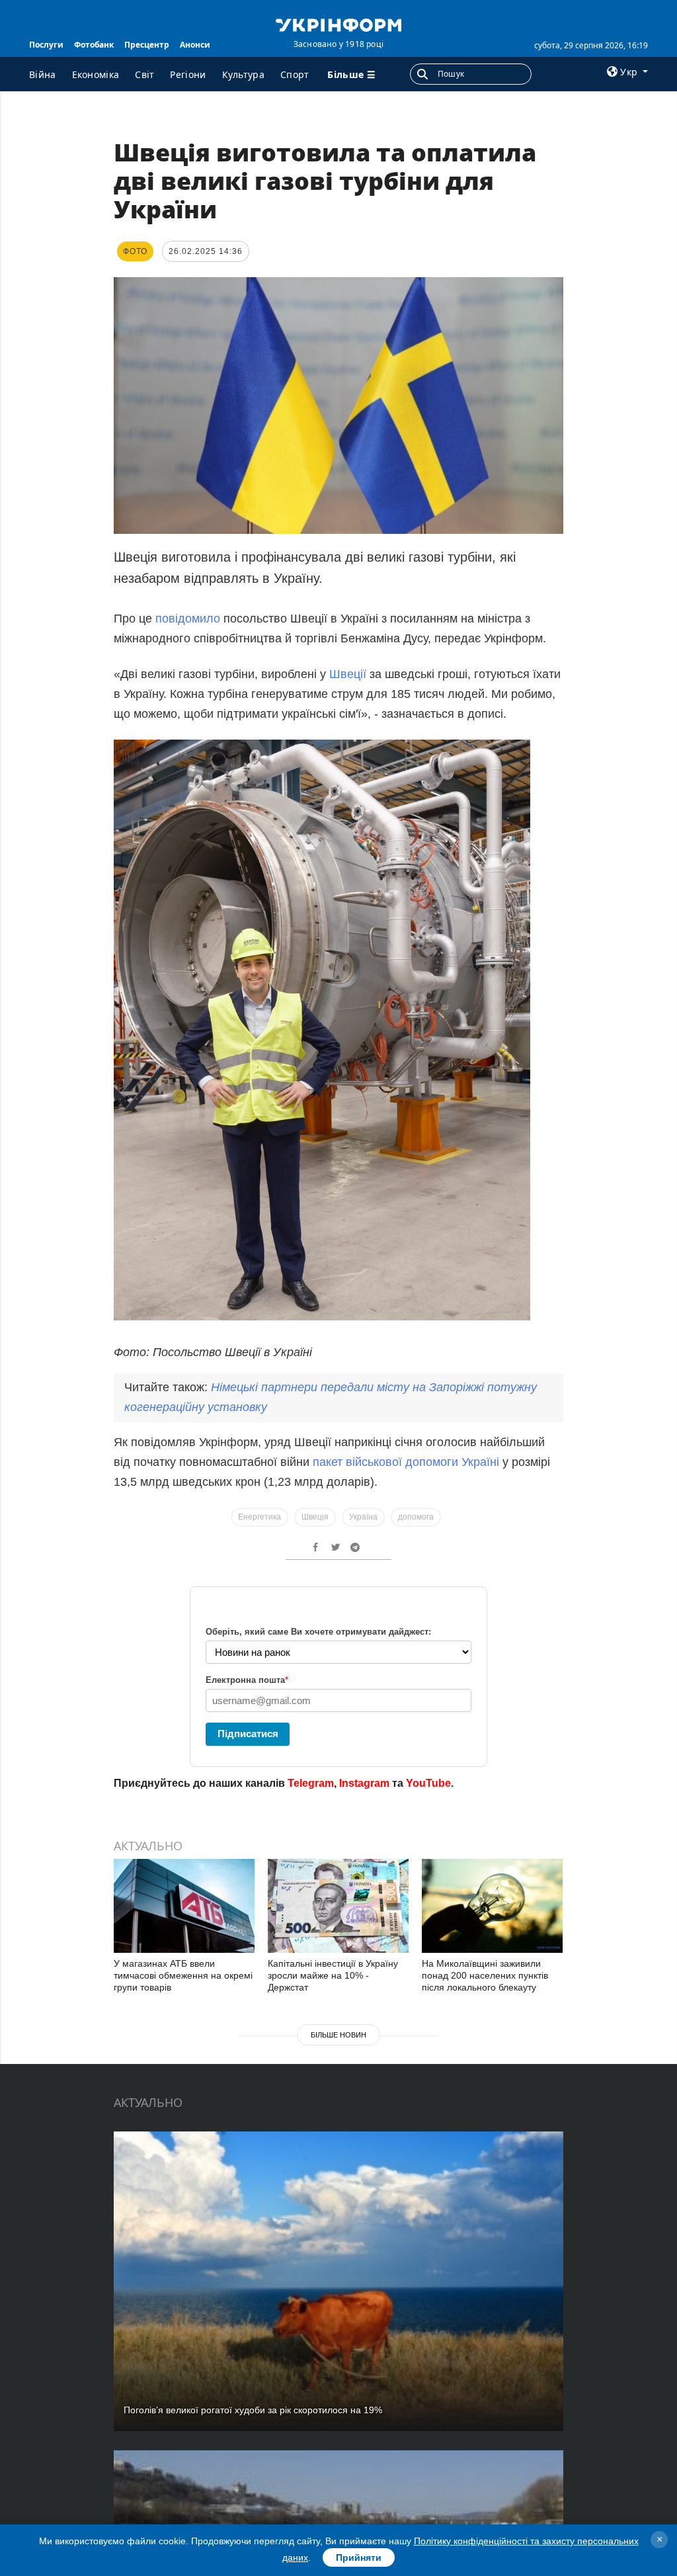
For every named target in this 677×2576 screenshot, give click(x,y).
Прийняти (359, 2557)
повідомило (188, 619)
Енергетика (259, 1517)
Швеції (349, 674)
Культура (243, 74)
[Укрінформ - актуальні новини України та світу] (338, 24)
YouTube (428, 1783)
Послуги (46, 45)
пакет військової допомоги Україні (408, 1462)
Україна (363, 1517)
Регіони (188, 74)
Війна (43, 74)
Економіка (96, 74)
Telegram (311, 1783)
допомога (416, 1517)
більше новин (338, 2035)
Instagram (364, 1783)
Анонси (195, 45)
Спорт (295, 74)
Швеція (315, 1517)
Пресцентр (147, 45)
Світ (144, 74)
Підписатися (248, 1734)
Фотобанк (94, 45)
